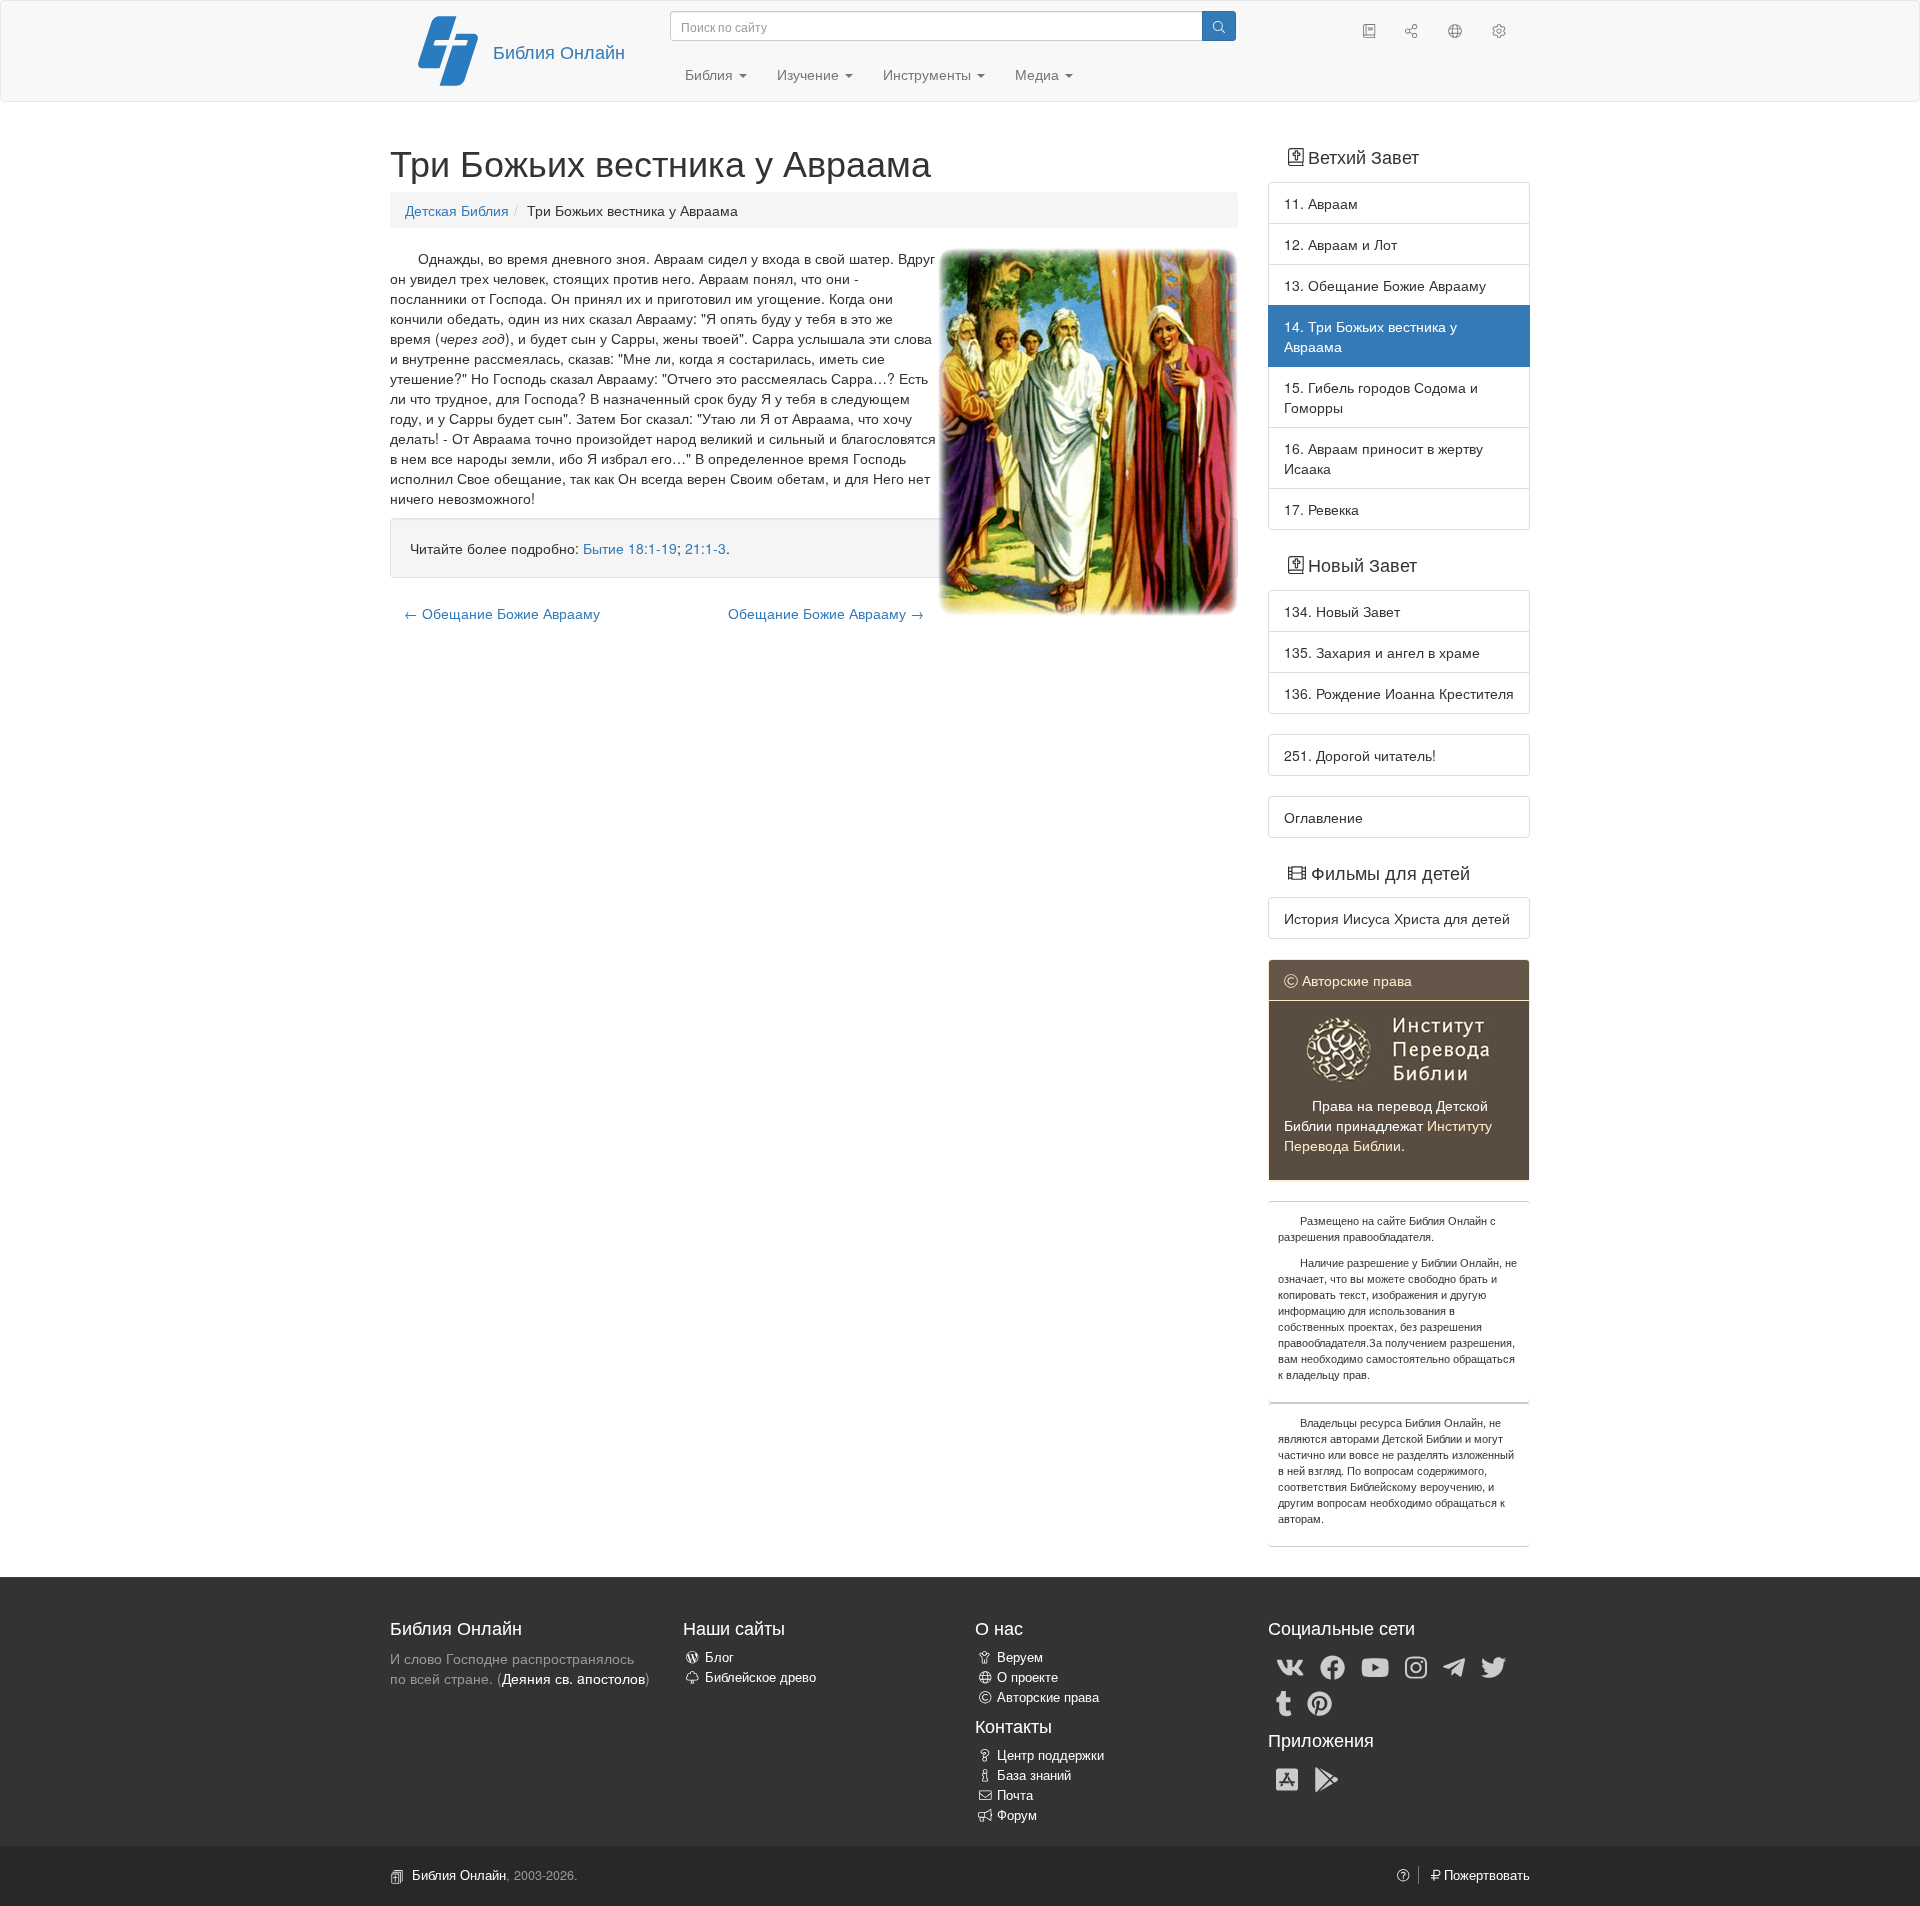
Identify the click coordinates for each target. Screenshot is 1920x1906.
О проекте (1027, 1677)
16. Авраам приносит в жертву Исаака (1383, 458)
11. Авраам (1321, 203)
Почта (1015, 1795)
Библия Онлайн (559, 51)
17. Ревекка (1321, 509)
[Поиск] (1219, 26)
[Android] (1326, 1778)
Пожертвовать (1485, 1875)
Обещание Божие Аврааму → (826, 613)
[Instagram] (1416, 1666)
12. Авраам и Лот (1340, 244)
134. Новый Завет (1342, 611)
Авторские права (1048, 1697)
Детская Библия (457, 210)
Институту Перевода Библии (1388, 1135)
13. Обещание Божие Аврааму (1385, 285)
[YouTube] (1375, 1666)
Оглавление (1323, 817)
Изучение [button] (810, 74)
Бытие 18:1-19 (630, 548)
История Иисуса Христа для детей (1397, 918)
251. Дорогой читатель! (1360, 755)
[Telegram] (1454, 1666)
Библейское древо (760, 1677)
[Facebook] (1332, 1666)
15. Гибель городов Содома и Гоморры (1381, 397)
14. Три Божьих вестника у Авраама (1370, 336)
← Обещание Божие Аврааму (502, 613)
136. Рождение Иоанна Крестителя (1399, 693)
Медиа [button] (1039, 74)
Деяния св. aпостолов (573, 1678)
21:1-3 (705, 548)
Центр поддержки (1050, 1755)
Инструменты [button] (929, 74)
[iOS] (1287, 1778)
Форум (1017, 1815)
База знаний (1034, 1775)
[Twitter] (1493, 1666)
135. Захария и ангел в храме (1382, 652)
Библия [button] (711, 74)
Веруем (1020, 1657)
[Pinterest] (1319, 1702)
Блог (719, 1657)
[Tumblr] (1284, 1702)
